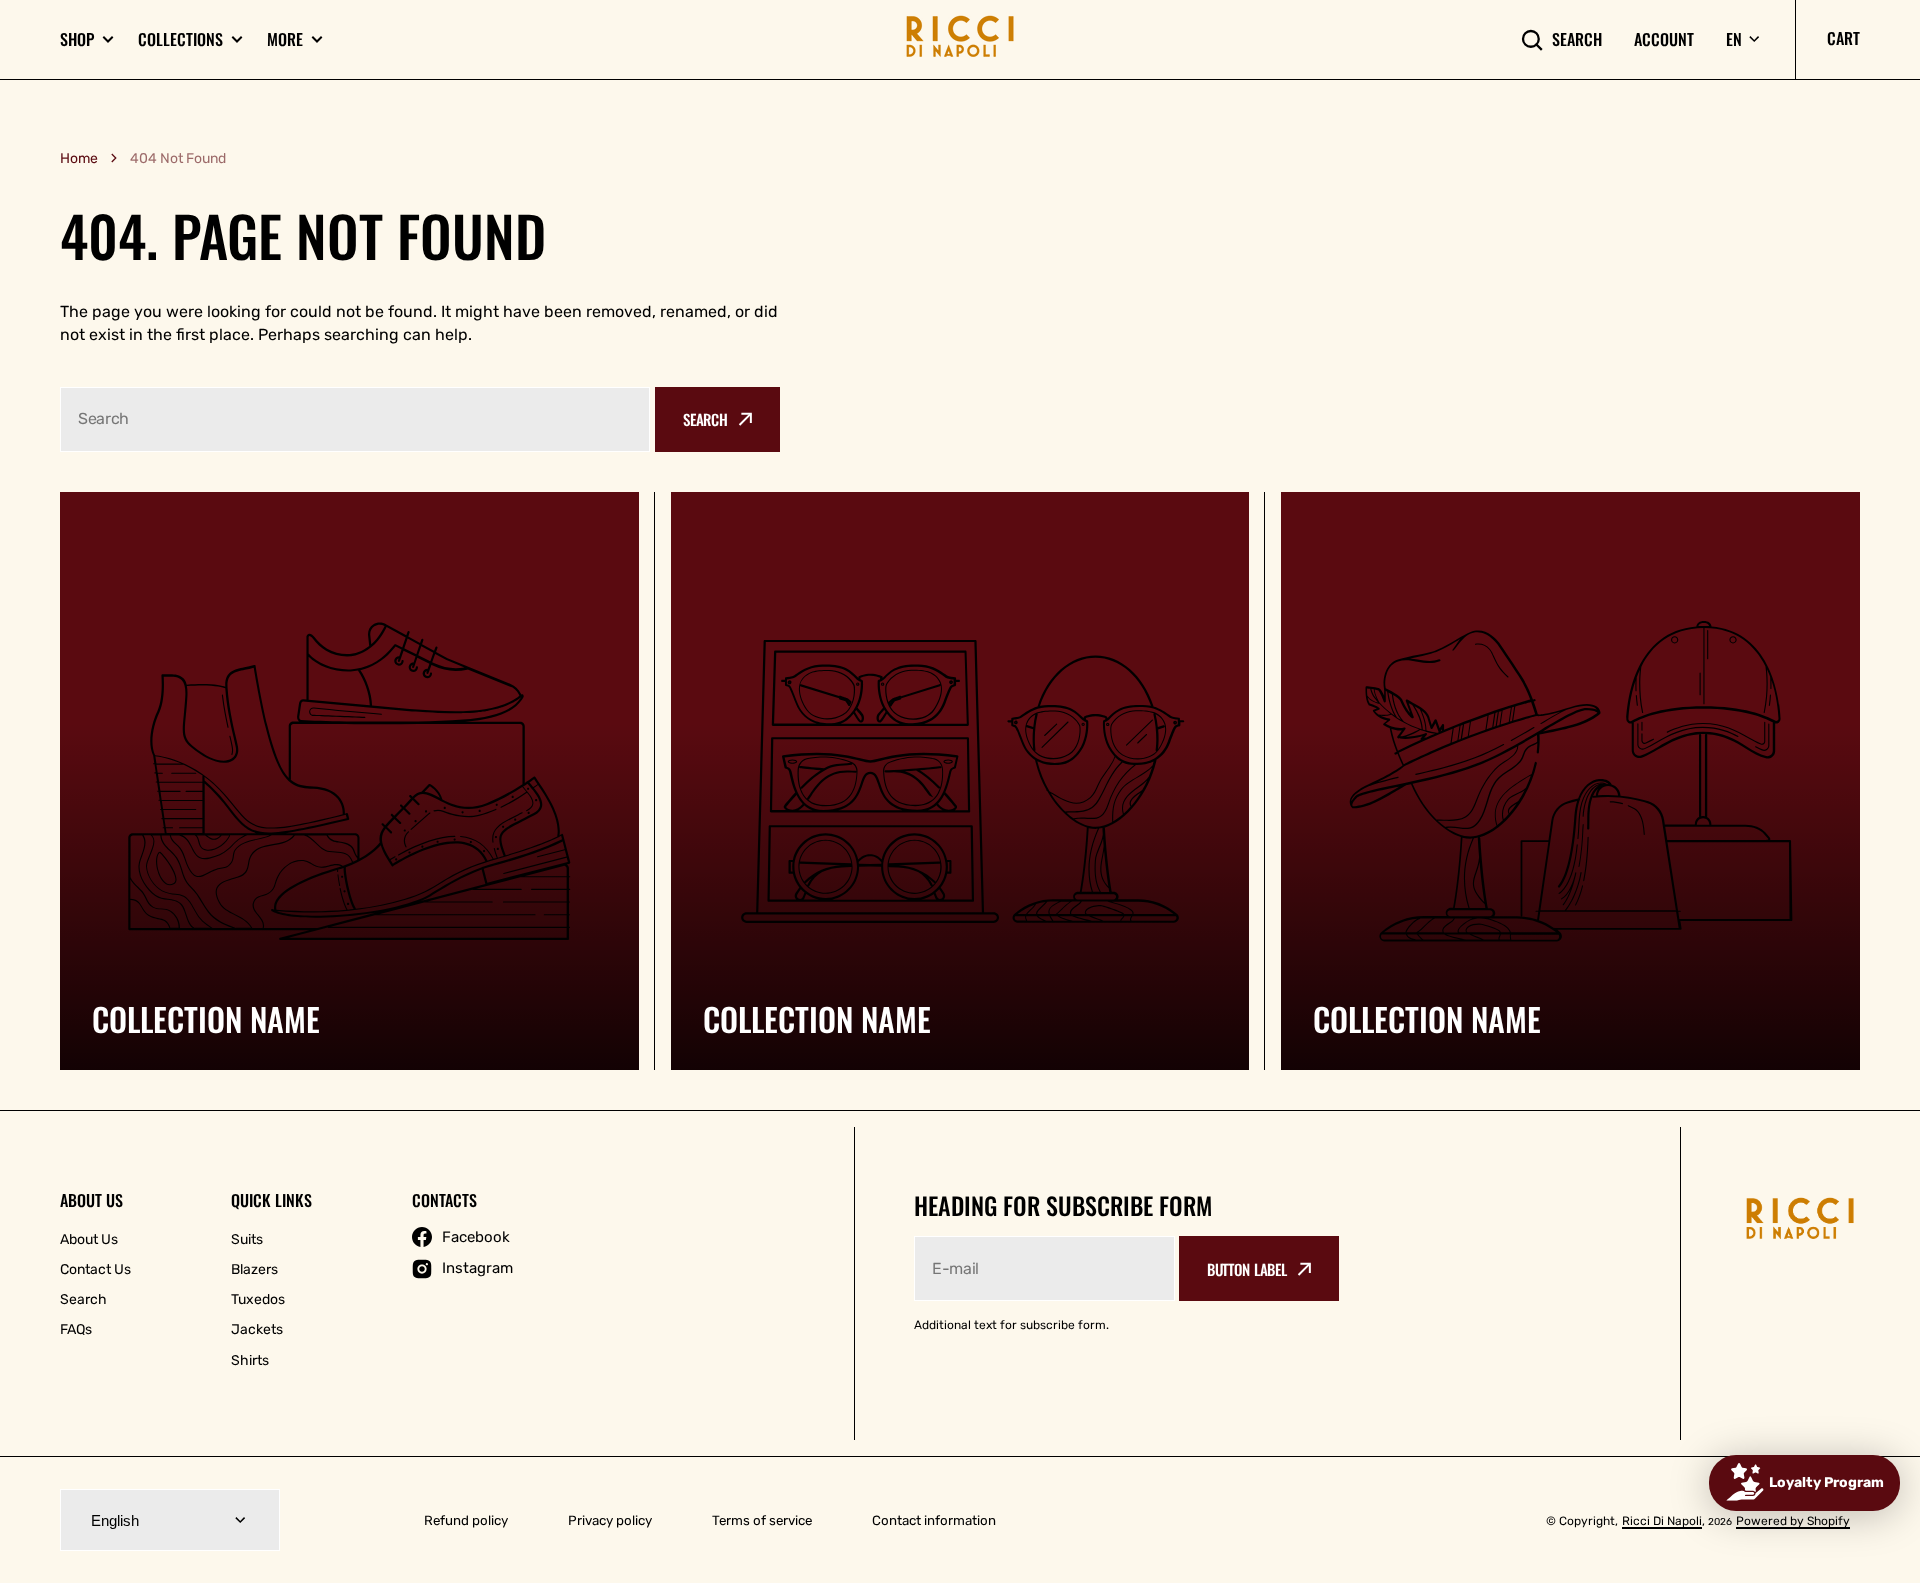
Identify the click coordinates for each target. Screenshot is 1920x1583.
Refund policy (466, 1520)
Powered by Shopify (1793, 1521)
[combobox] (355, 419)
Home (79, 158)
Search (1577, 39)
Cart (1843, 38)
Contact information (934, 1520)
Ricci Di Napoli (1662, 1521)
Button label (1247, 1269)
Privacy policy (610, 1520)
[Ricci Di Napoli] (960, 39)
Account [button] (1664, 39)
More (285, 39)
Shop (77, 39)
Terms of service (762, 1520)
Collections (180, 39)
